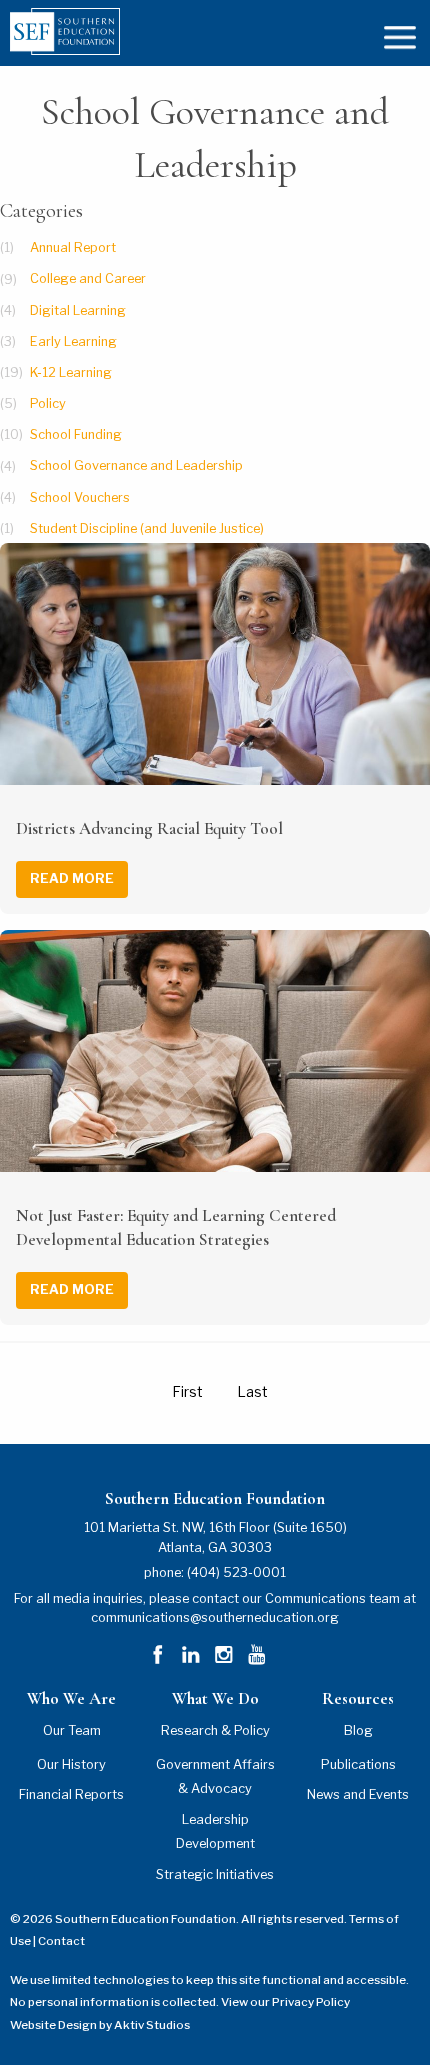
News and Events (358, 1794)
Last (252, 1391)
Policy (48, 403)
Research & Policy (215, 1730)
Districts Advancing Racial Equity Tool (149, 828)
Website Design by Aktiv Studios (100, 2025)
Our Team (72, 1730)
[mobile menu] (400, 35)
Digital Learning (78, 310)
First (187, 1391)
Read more (72, 878)
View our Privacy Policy (285, 2002)
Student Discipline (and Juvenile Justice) (147, 528)
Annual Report (73, 247)
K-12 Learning (71, 372)
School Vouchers (80, 497)
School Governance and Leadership (136, 466)
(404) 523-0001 (236, 1572)
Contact (61, 1941)
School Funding (76, 434)
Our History (71, 1764)
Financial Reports (71, 1794)
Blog (358, 1730)
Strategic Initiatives (215, 1874)
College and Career (88, 279)
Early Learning (73, 341)
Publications (358, 1764)
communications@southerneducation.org (215, 1617)
